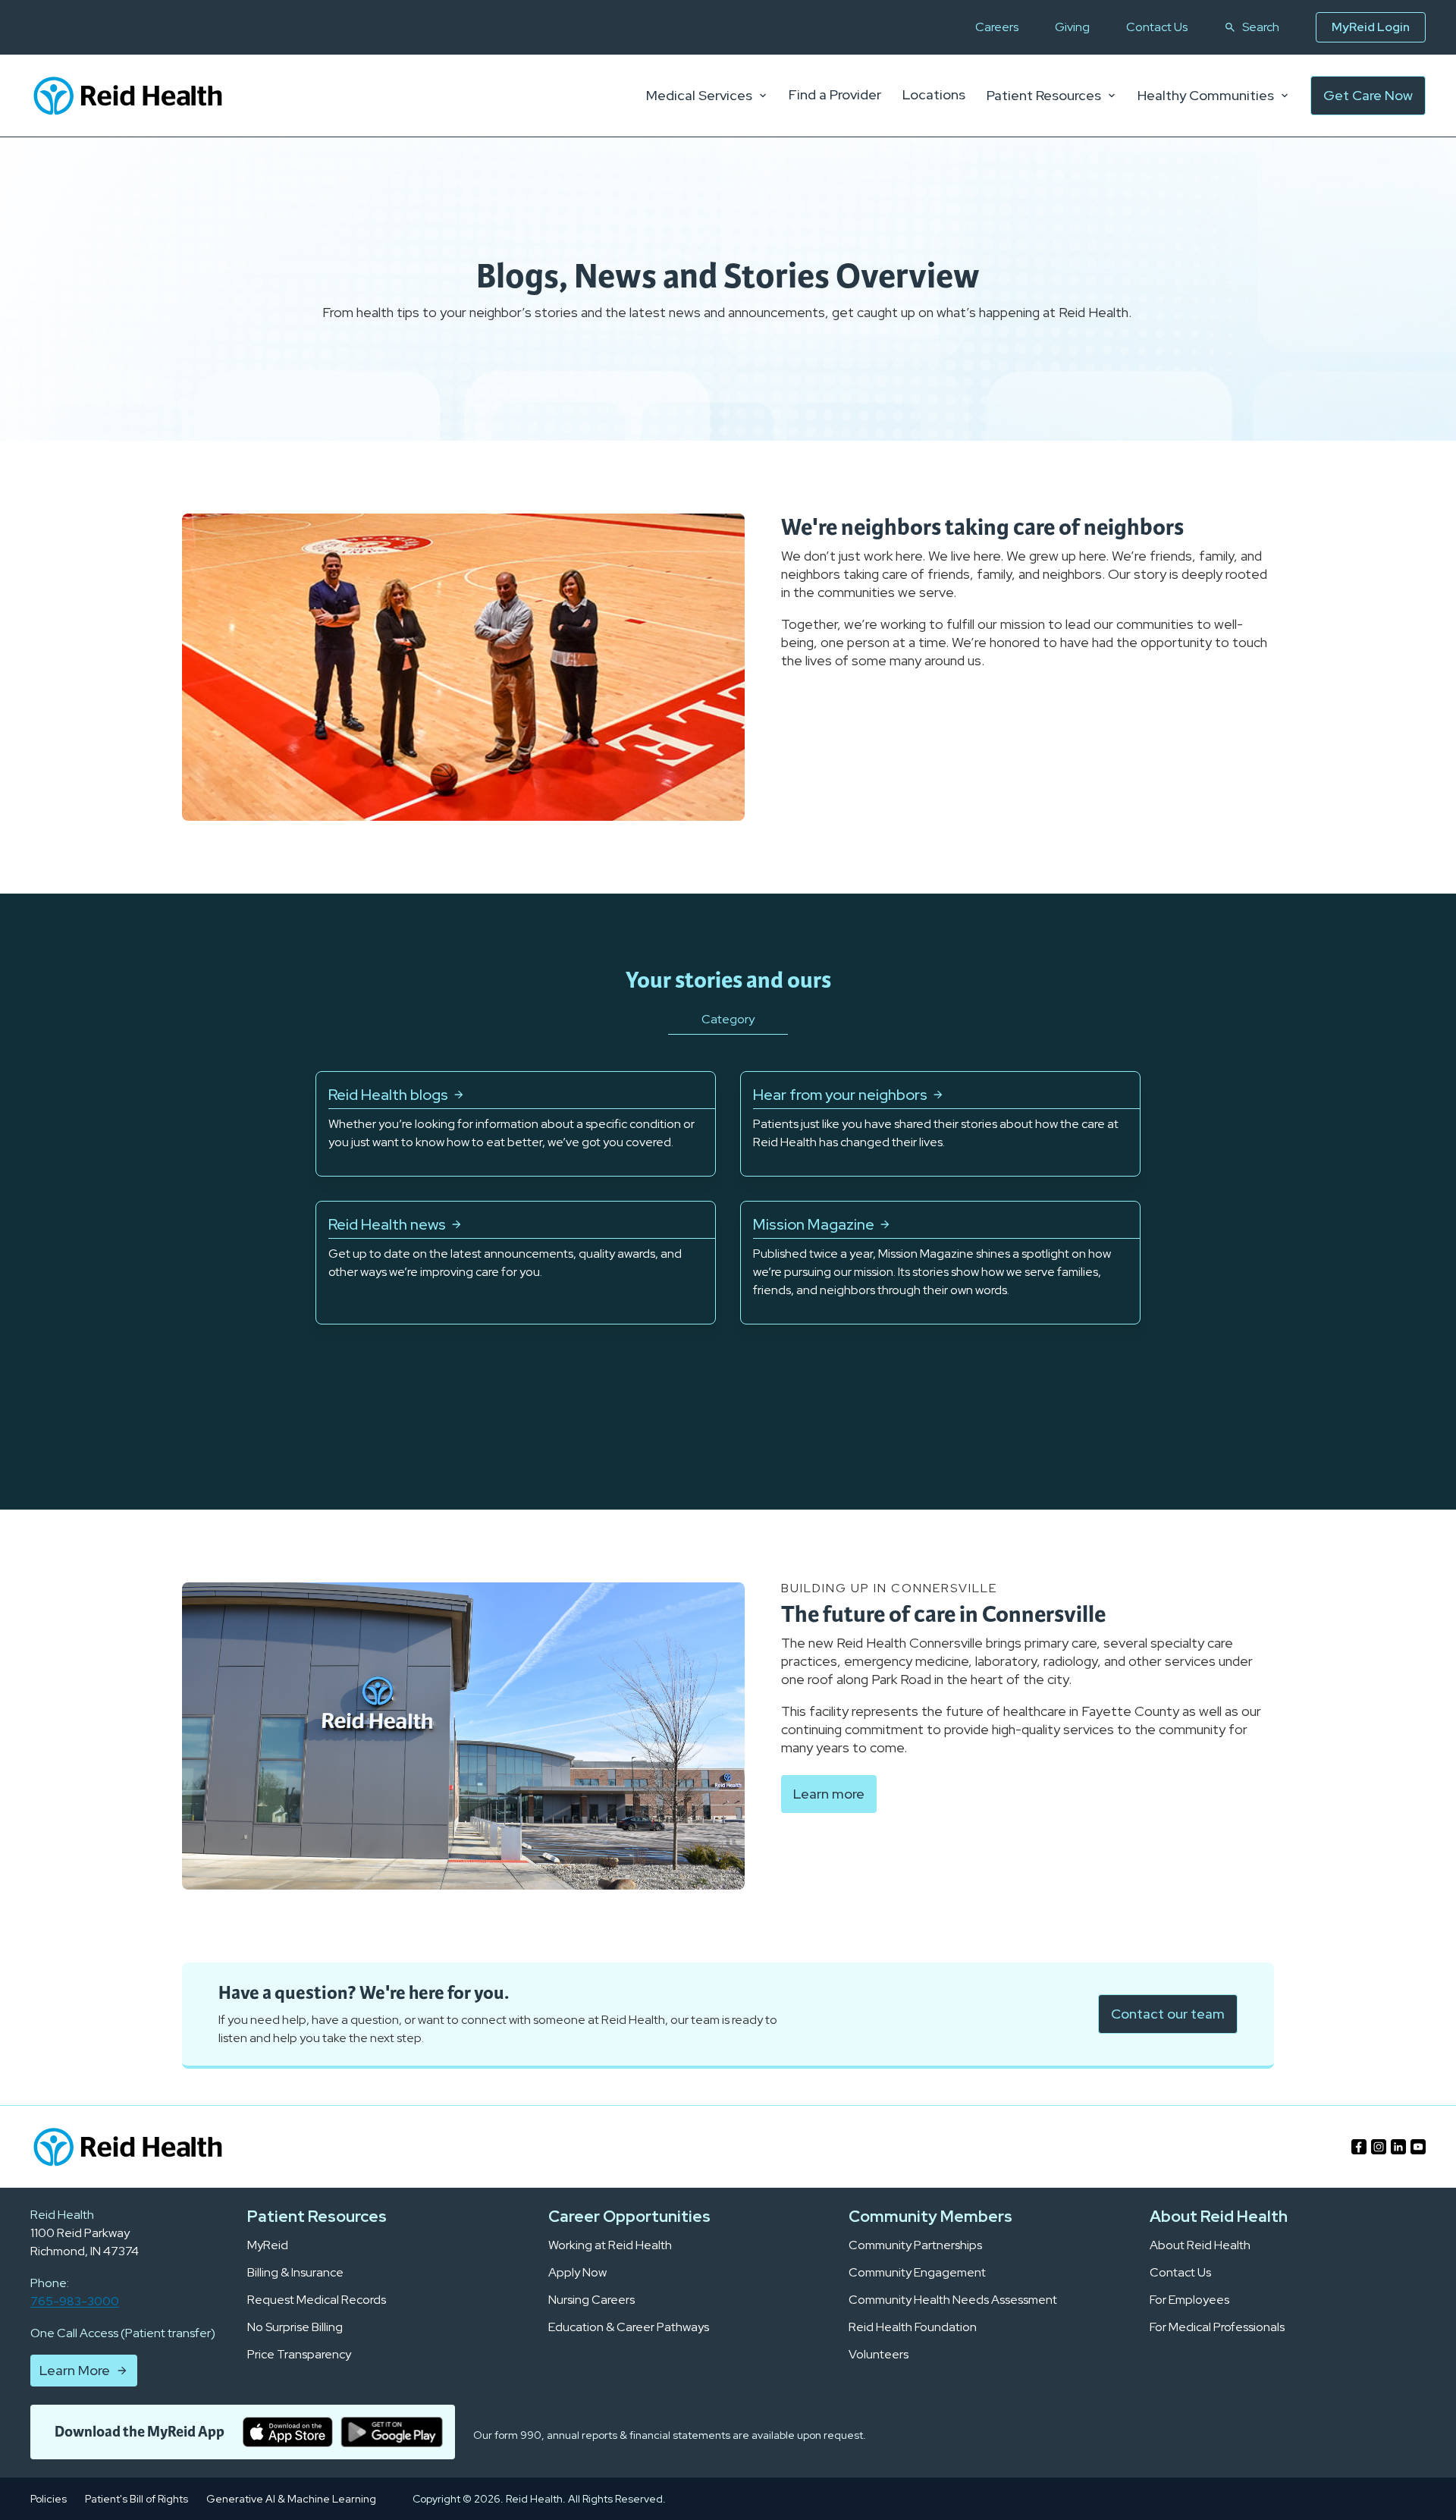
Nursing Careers (591, 2300)
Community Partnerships (915, 2245)
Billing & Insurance (295, 2273)
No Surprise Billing (295, 2327)
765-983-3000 (75, 2301)
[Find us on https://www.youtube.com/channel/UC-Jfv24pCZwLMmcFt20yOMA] (1418, 2147)
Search (1261, 27)
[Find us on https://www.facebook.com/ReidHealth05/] (1359, 2147)
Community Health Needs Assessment (953, 2300)
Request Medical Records (317, 2300)
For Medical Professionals (1217, 2327)
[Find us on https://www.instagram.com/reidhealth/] (1379, 2147)
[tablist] (728, 1038)
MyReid (268, 2245)
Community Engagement (917, 2273)
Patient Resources (1044, 96)
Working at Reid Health (610, 2245)
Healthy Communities (1206, 96)
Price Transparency (299, 2355)
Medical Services (699, 96)
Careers (997, 27)
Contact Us (1157, 27)
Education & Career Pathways (629, 2327)
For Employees (1189, 2300)
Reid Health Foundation (913, 2327)
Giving (1072, 27)
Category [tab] (728, 1019)
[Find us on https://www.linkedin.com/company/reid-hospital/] (1398, 2147)
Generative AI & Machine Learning (291, 2499)
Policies (49, 2499)
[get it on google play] (392, 2432)
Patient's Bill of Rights (136, 2499)
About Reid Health (1200, 2245)
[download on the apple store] (288, 2432)
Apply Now (577, 2273)
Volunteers (879, 2355)
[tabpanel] (728, 1198)
